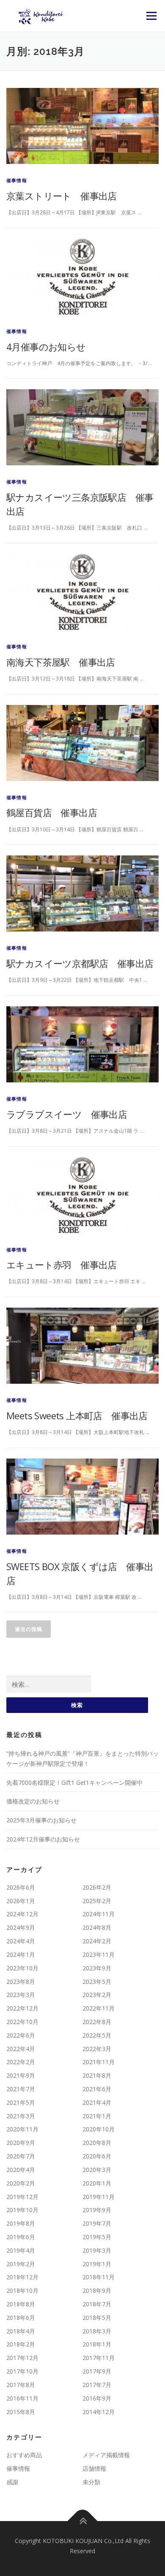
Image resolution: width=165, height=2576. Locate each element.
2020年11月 (22, 2129)
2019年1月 (97, 2264)
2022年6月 (21, 2035)
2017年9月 (97, 2371)
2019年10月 (22, 2210)
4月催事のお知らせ (46, 347)
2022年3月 (97, 2049)
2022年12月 (22, 2008)
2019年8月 (21, 2223)
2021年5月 (21, 2102)
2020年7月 (21, 2156)
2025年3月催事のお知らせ (41, 1820)
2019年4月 (21, 2250)
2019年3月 (97, 2250)
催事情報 (17, 180)
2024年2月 (97, 1941)
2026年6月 (21, 1887)
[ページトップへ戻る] (83, 2521)
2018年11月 (99, 2277)
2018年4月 (21, 2331)
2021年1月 (97, 2116)
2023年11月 (99, 1955)
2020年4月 (21, 2170)
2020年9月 (21, 2143)
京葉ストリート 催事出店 (62, 196)
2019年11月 (99, 2197)
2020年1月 (97, 2183)
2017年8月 (21, 2385)
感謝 (12, 2482)
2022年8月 (97, 2022)
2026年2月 (97, 1887)
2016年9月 (97, 2398)
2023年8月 (21, 1982)
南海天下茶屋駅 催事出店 (61, 662)
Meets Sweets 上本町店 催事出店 (77, 1415)
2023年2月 (97, 1995)
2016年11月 (22, 2398)
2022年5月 (97, 2035)
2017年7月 (97, 2385)
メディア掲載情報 (106, 2455)
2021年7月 (21, 2089)
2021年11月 (99, 2062)
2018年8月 (21, 2304)
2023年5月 (97, 1982)
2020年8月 (97, 2143)
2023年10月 (22, 1968)
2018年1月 (97, 2344)
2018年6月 (21, 2318)
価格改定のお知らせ (33, 1801)
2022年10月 (22, 2022)
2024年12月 (22, 1914)
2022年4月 (21, 2049)
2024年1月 (21, 1955)
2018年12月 (22, 2277)
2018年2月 (21, 2344)
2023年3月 (21, 1995)
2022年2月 (21, 2062)
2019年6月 (21, 2237)
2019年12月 (22, 2197)
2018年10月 (22, 2291)
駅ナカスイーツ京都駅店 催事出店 (80, 963)
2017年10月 (22, 2371)
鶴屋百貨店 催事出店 (52, 812)
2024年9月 (21, 1927)
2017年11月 (99, 2358)
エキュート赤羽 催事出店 (62, 1265)
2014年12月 (99, 2412)
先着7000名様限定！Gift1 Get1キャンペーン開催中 (74, 1782)
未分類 (91, 2482)
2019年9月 (97, 2210)
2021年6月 (97, 2089)
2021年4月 (97, 2102)
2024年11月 (99, 1914)
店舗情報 (94, 2468)
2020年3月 (97, 2170)
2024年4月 (21, 1941)
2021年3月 (21, 2116)
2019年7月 (97, 2223)
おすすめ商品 (24, 2455)
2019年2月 (21, 2264)
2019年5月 (97, 2237)
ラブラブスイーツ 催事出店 (67, 1114)
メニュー (151, 16)
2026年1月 (21, 1901)
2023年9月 (97, 1968)
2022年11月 (99, 2008)
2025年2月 (97, 1901)
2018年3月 (97, 2331)
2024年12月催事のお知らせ (43, 1839)
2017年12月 (22, 2358)
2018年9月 (97, 2291)
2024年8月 (97, 1927)
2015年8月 (21, 2412)
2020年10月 (99, 2129)
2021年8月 (97, 2075)
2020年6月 (97, 2156)
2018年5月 (97, 2318)
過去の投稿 (29, 1629)
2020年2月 (21, 2183)
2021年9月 (21, 2075)
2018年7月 (97, 2304)
